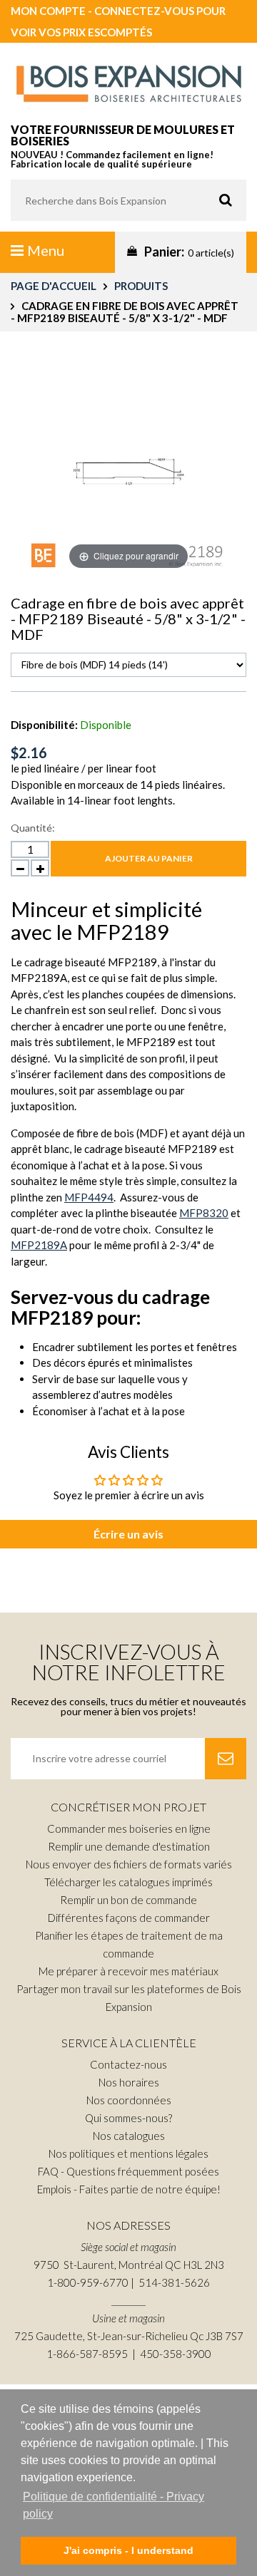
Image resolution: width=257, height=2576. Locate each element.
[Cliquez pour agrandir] (128, 468)
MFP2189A (39, 1245)
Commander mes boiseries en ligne (129, 1828)
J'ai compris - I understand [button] (128, 2550)
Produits (141, 286)
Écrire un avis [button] (128, 1534)
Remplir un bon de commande (128, 1900)
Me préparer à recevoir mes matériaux (128, 1971)
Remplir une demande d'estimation (129, 1846)
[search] (128, 200)
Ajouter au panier (149, 858)
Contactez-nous (128, 2064)
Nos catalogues (129, 2136)
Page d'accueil (54, 286)
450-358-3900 (176, 2354)
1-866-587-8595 (87, 2354)
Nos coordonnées (129, 2100)
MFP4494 (89, 1197)
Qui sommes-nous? (128, 2118)
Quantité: (33, 828)
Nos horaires (129, 2082)
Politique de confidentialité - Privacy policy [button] (114, 2505)
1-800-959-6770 (88, 2282)
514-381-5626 (174, 2282)
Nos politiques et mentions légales (128, 2153)
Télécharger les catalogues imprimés (128, 1882)
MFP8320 (204, 1213)
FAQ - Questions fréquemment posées (128, 2171)
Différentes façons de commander (129, 1918)
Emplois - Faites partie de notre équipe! (129, 2189)
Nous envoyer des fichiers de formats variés (129, 1864)
